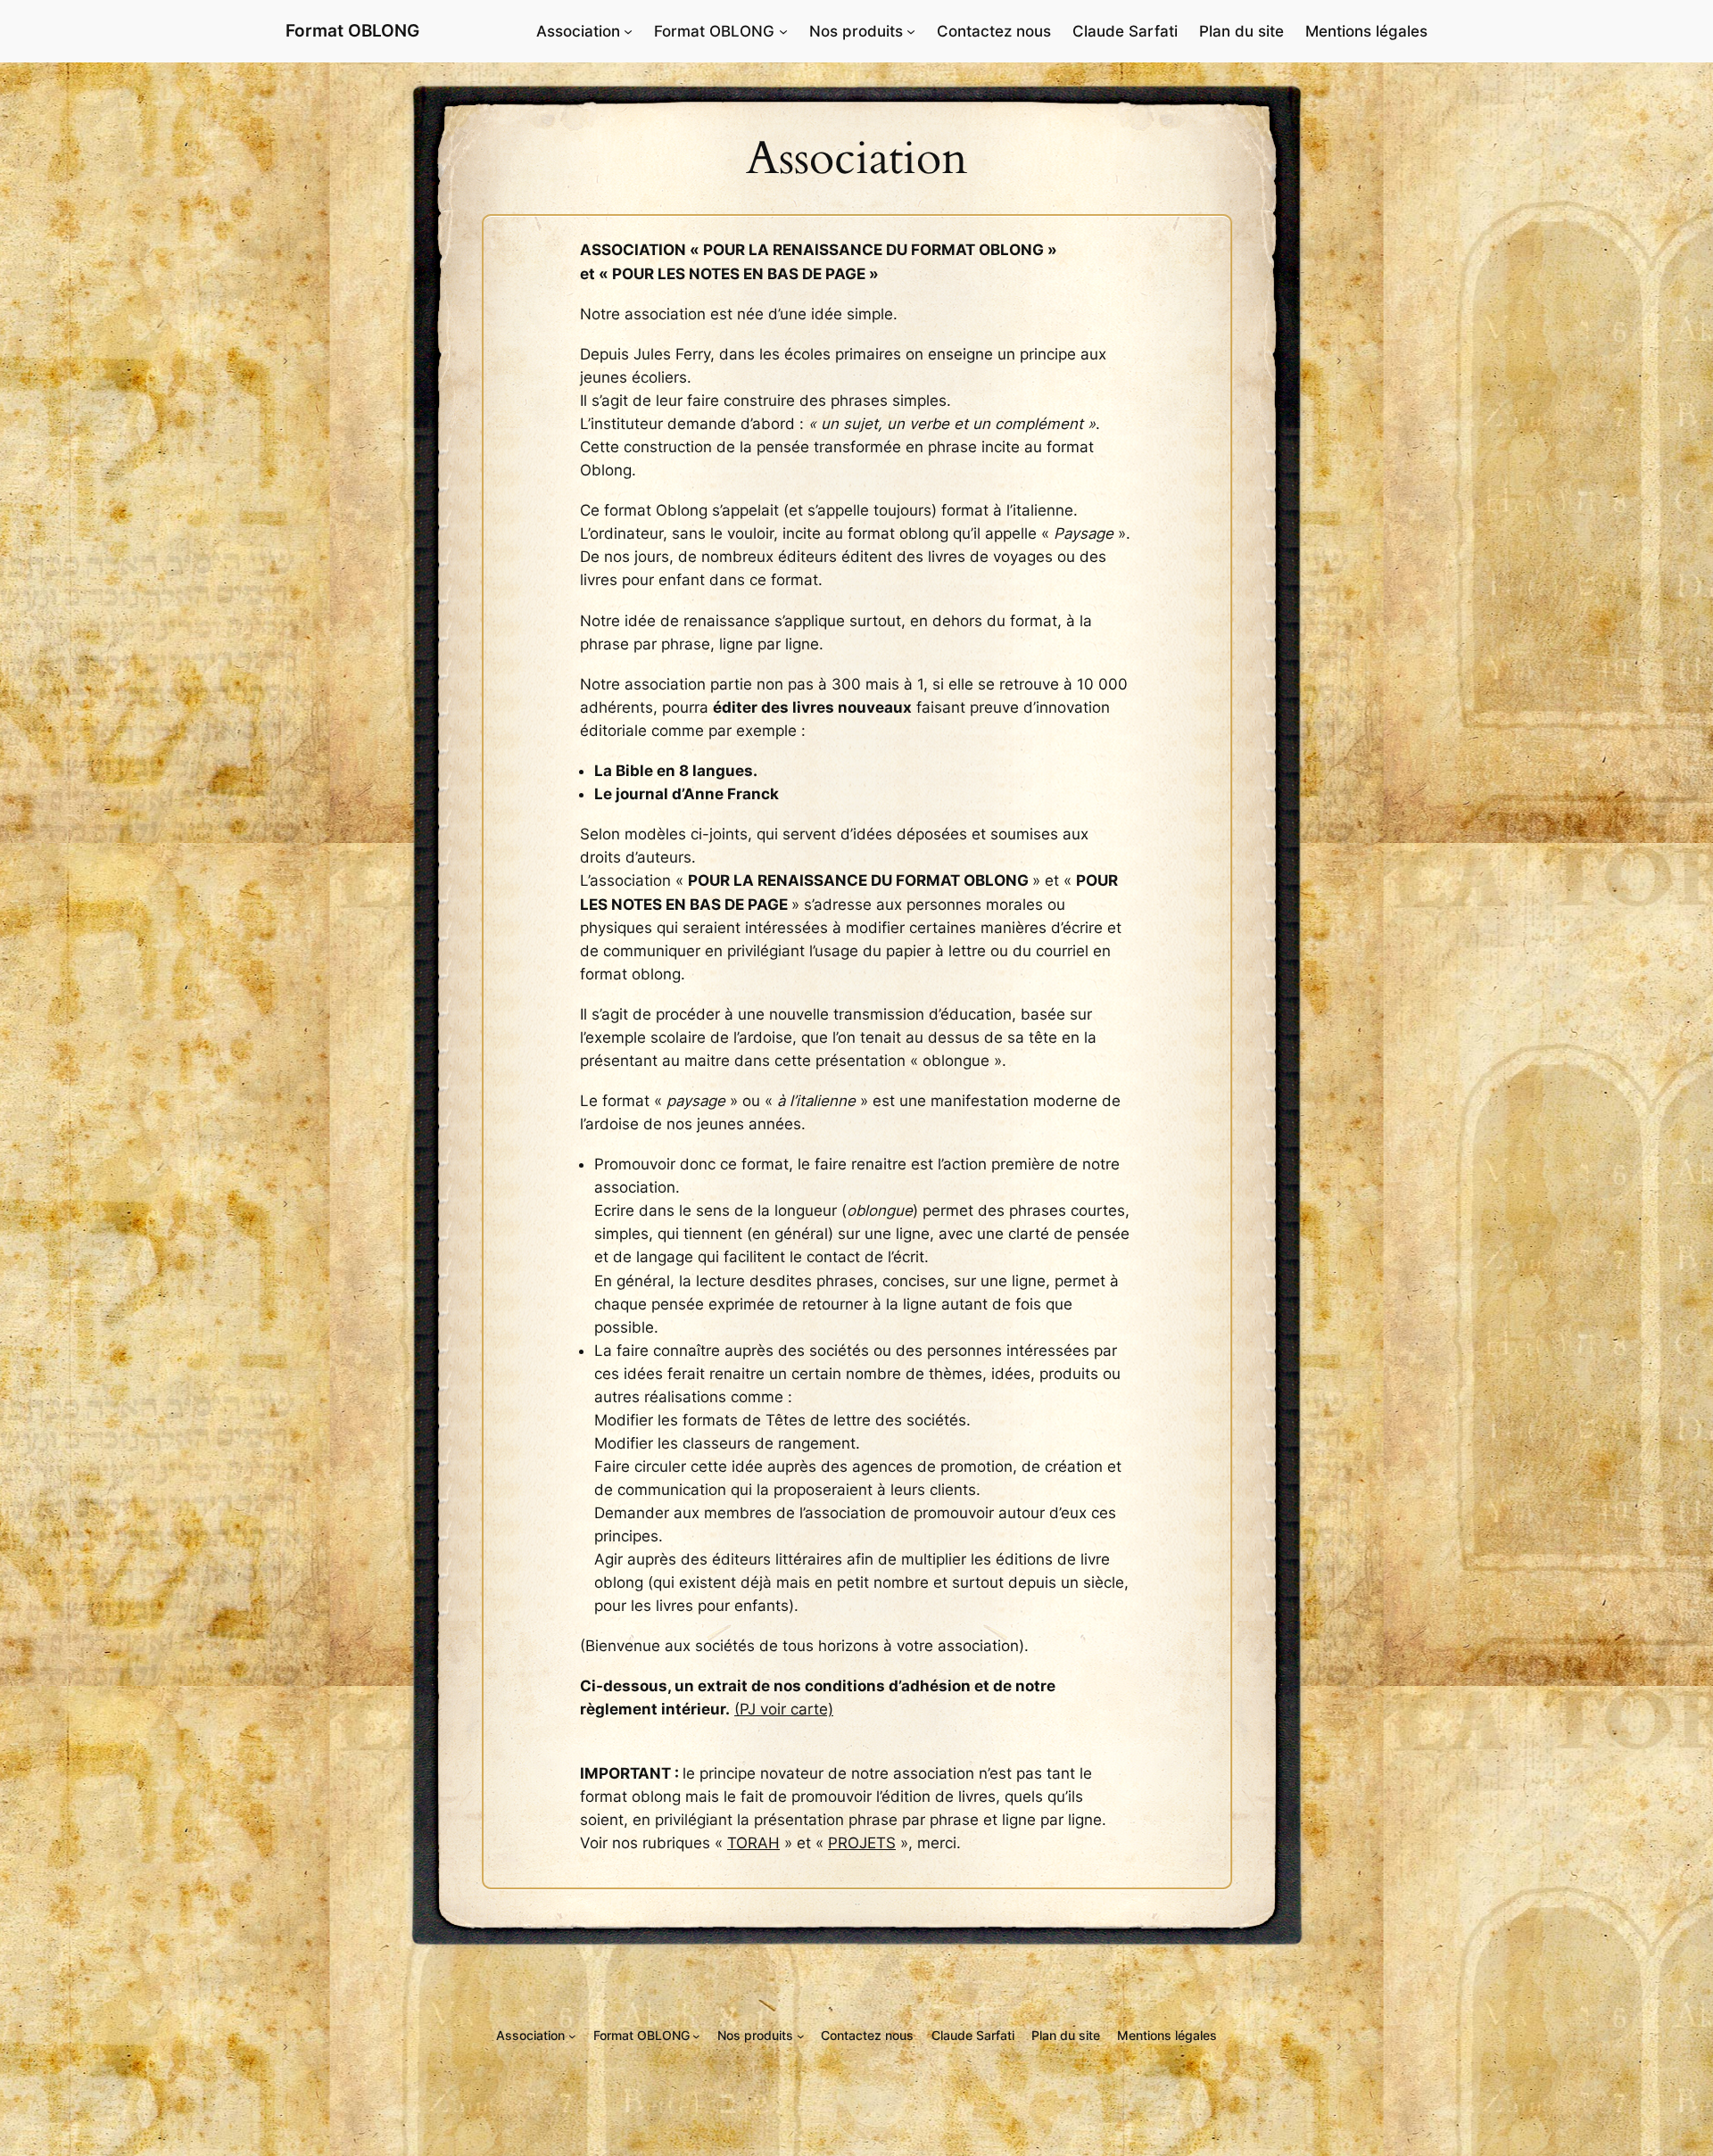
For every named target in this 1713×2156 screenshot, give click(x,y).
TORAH (753, 1843)
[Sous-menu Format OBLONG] (783, 31)
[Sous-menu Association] (628, 31)
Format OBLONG (352, 30)
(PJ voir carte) (784, 1709)
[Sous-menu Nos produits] (911, 31)
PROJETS (862, 1843)
